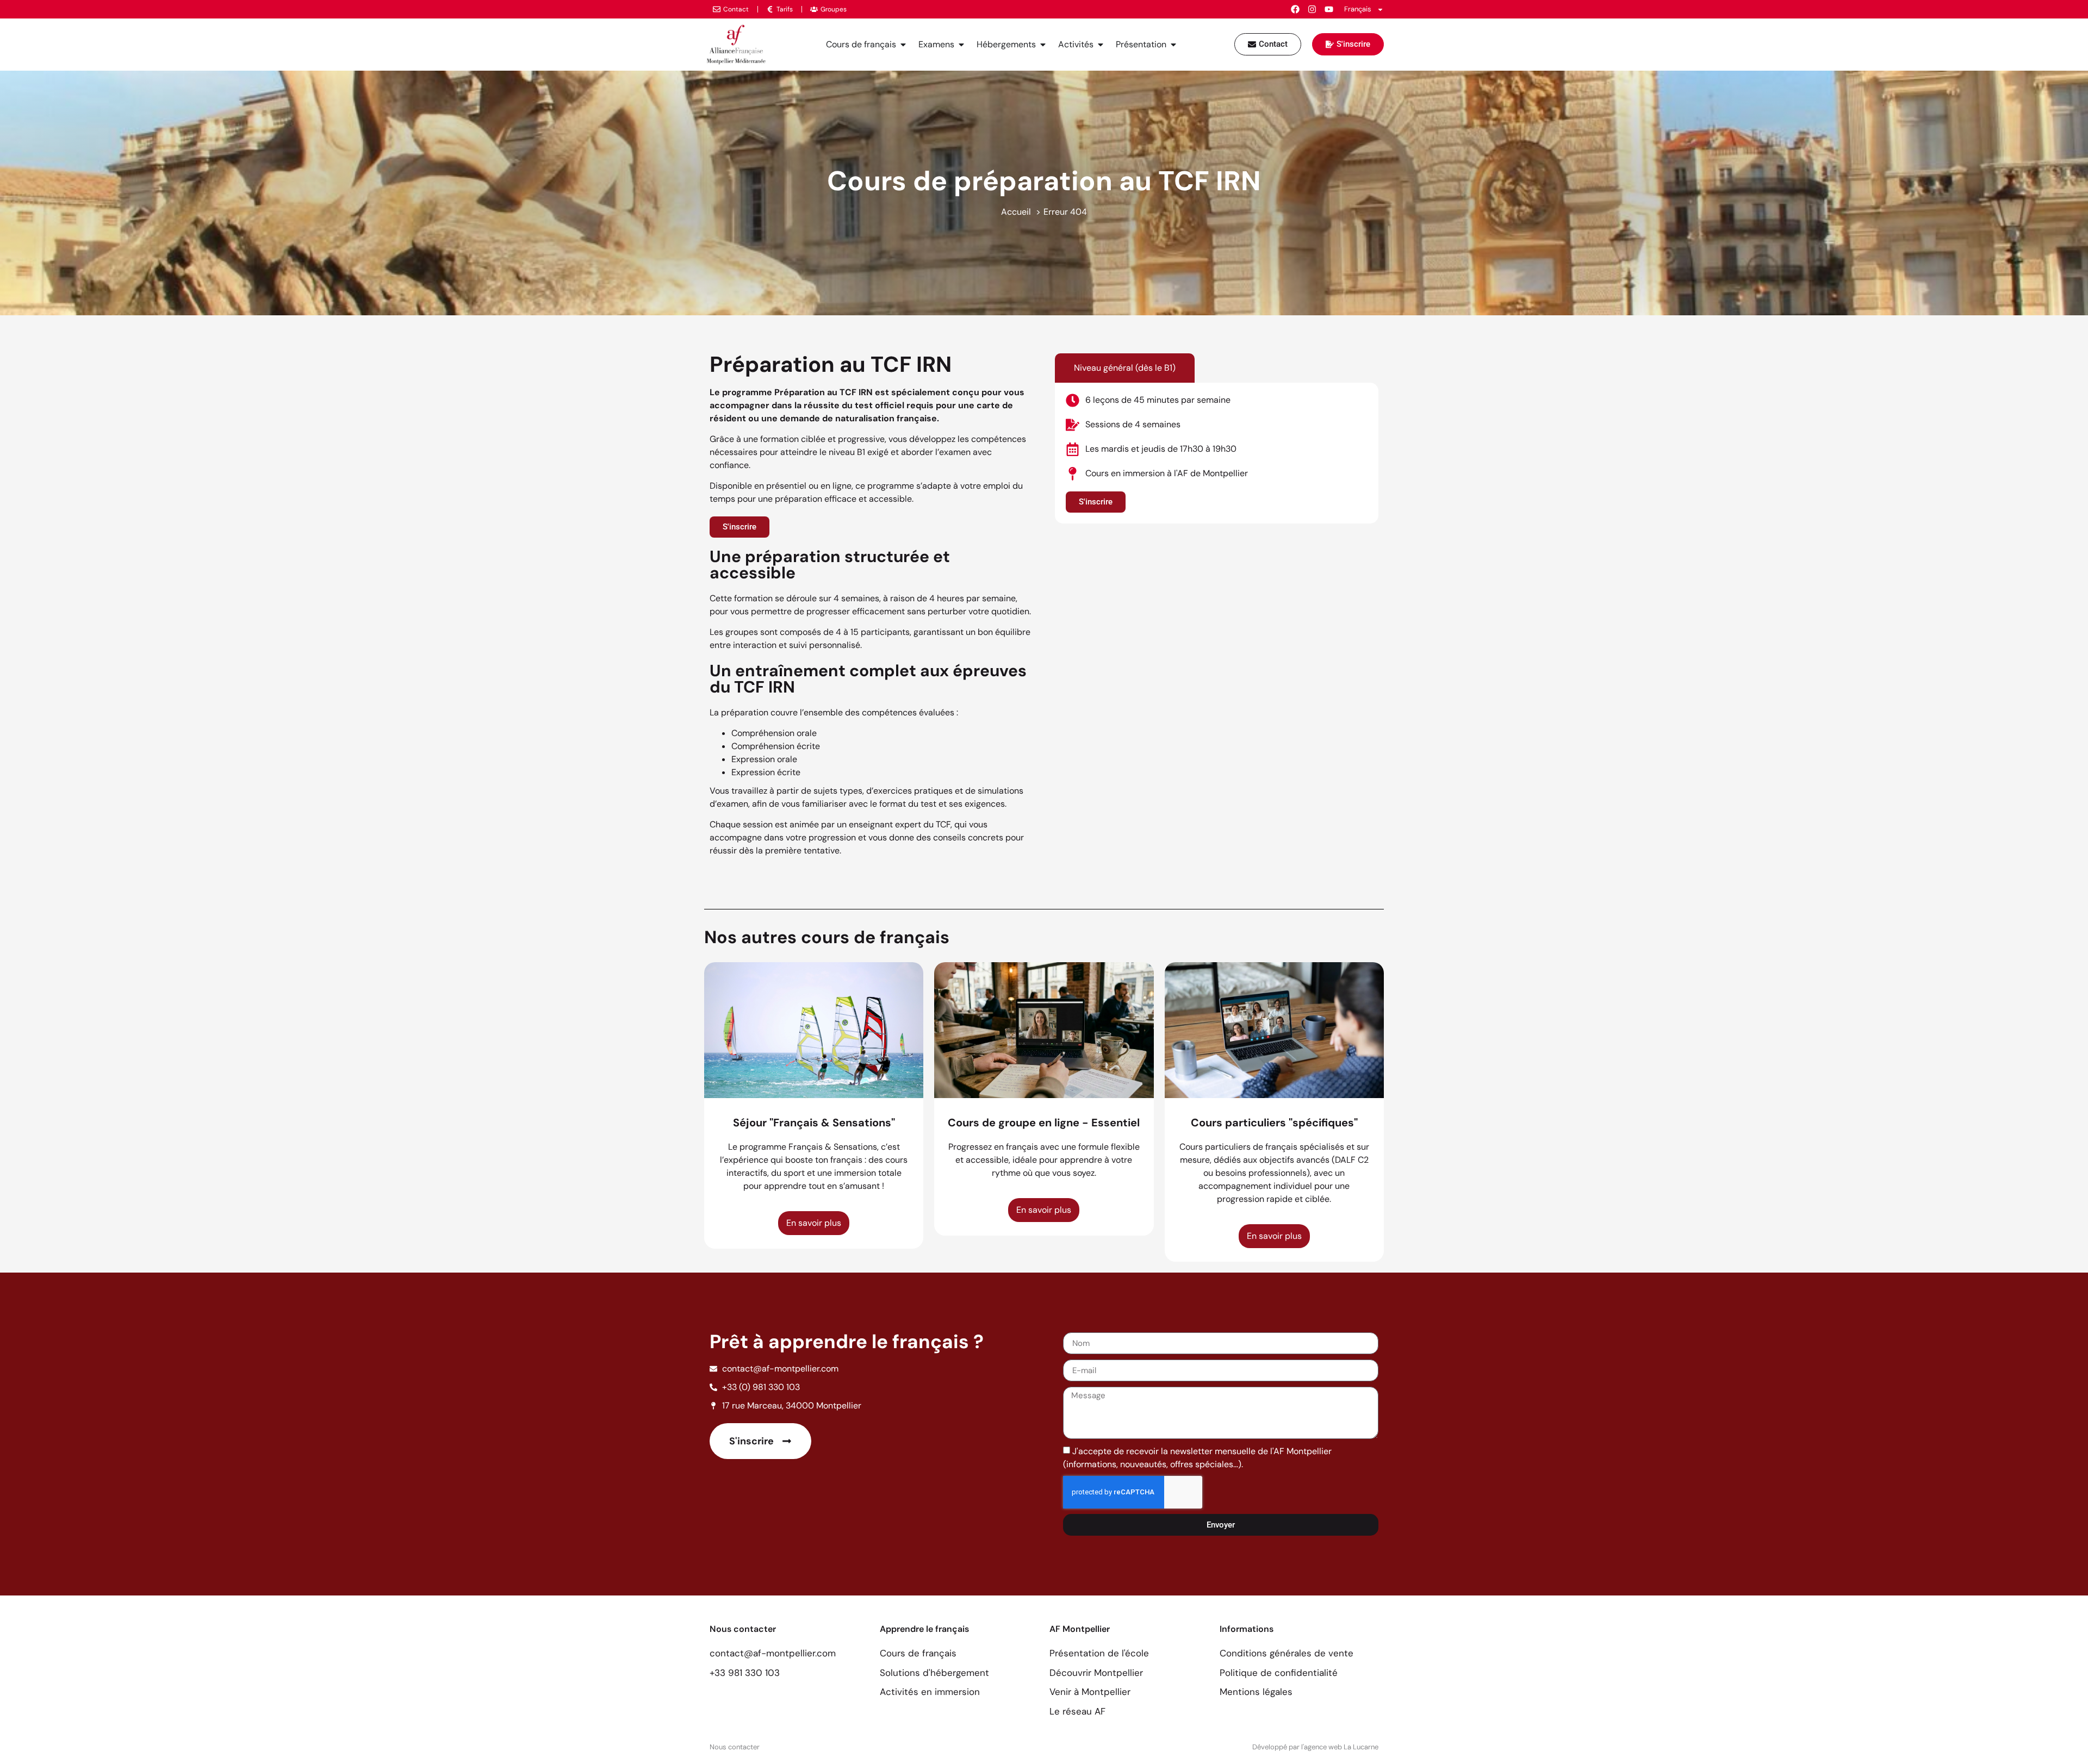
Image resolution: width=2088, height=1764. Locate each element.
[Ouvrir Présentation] (1173, 45)
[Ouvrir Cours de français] (903, 45)
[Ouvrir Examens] (961, 45)
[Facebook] (1295, 9)
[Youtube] (1329, 9)
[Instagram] (1312, 9)
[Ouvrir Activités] (1101, 45)
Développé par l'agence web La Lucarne (1315, 1747)
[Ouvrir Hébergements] (1043, 45)
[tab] (1125, 368)
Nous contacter (735, 1747)
